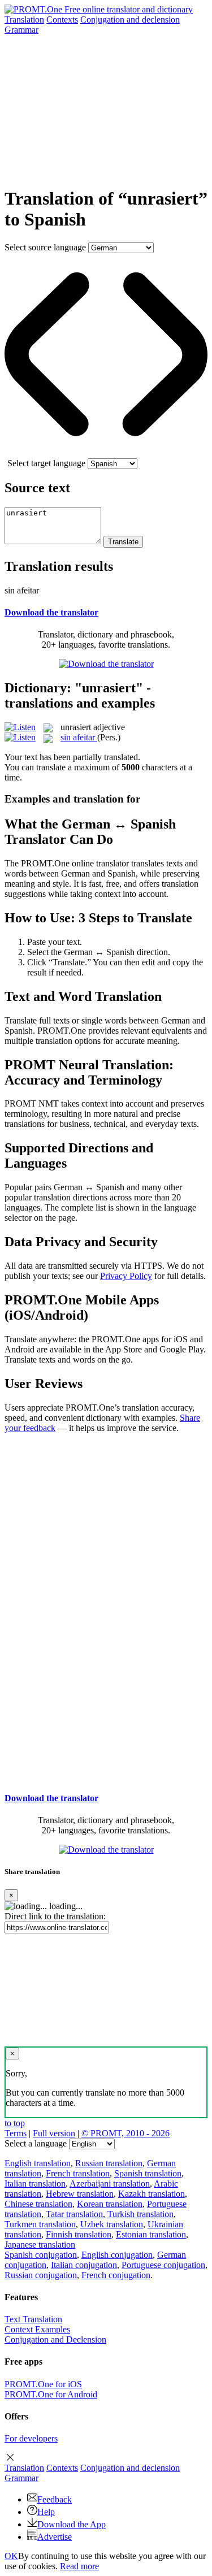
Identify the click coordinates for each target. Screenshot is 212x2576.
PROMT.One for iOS (43, 2384)
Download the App (72, 2524)
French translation (78, 2173)
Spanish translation (148, 2173)
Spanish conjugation (41, 2255)
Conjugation (130, 19)
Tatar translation (74, 2214)
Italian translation (35, 2183)
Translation (24, 19)
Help (46, 2512)
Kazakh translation (152, 2194)
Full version (54, 2133)
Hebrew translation (80, 2194)
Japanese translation (40, 2245)
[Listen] (20, 727)
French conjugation (116, 2275)
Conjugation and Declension (55, 2339)
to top (15, 2123)
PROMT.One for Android (51, 2394)
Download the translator (51, 612)
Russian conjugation (41, 2275)
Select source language (45, 247)
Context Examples (37, 2329)
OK (11, 2556)
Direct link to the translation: (55, 1916)
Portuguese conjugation (163, 2265)
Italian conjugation (84, 2265)
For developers (31, 2438)
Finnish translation (79, 2234)
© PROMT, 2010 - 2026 (126, 2133)
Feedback (55, 2499)
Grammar (21, 30)
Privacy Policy (126, 1276)
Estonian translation (151, 2234)
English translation (38, 2163)
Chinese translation (38, 2204)
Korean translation (110, 2204)
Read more (79, 2566)
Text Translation (33, 2319)
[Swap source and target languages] (106, 453)
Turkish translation (140, 2214)
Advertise (55, 2537)
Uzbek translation (112, 2224)
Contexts (62, 19)
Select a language (36, 2143)
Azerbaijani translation (110, 2183)
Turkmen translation (40, 2224)
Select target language (46, 463)
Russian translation (109, 2163)
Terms (16, 2133)
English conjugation (117, 2255)
